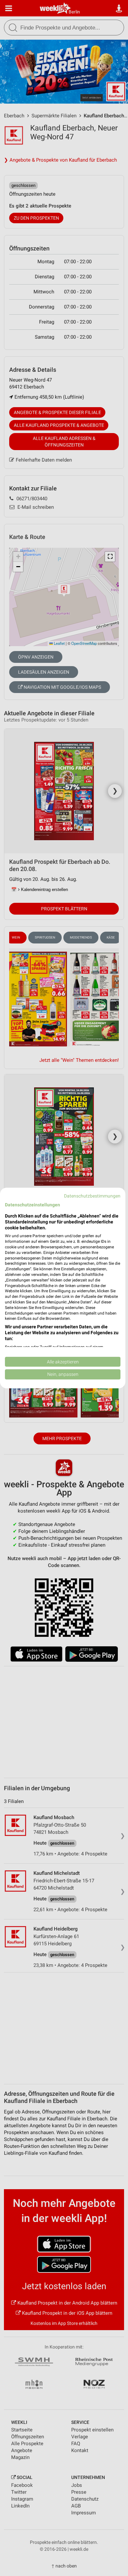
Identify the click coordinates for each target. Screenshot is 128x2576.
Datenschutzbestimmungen (92, 1196)
